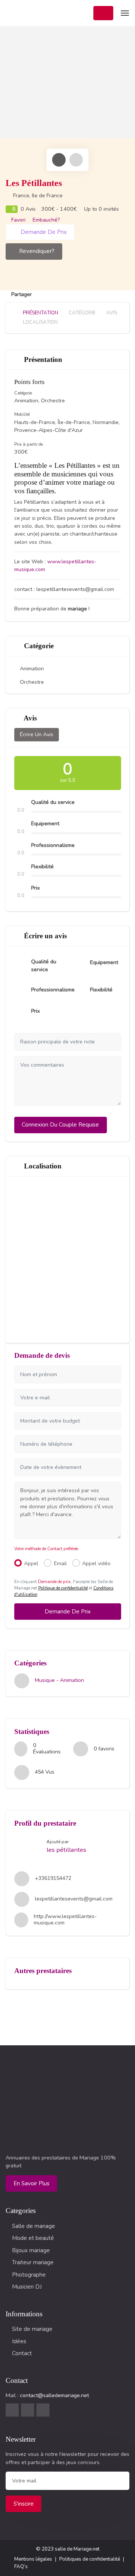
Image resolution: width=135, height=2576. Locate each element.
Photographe (29, 2275)
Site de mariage (32, 2329)
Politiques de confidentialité (90, 2559)
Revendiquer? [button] (37, 251)
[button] (103, 13)
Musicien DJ (27, 2287)
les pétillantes (66, 1850)
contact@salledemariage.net (54, 2395)
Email (60, 1563)
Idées (19, 2341)
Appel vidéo (96, 1563)
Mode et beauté (33, 2238)
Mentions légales (33, 2559)
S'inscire (24, 2504)
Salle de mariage (34, 2226)
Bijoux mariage (31, 2250)
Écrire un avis (37, 734)
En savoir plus (31, 2183)
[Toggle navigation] (124, 13)
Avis (111, 313)
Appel (31, 1563)
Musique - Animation (59, 1681)
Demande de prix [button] (43, 232)
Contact (22, 2353)
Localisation (40, 322)
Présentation (40, 313)
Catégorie (82, 313)
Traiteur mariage (33, 2262)
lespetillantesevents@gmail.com (74, 1899)
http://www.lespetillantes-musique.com (65, 1920)
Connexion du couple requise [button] (60, 1125)
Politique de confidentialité (63, 1588)
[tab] (59, 160)
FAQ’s (21, 2567)
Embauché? (45, 220)
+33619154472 (53, 1878)
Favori (18, 220)
